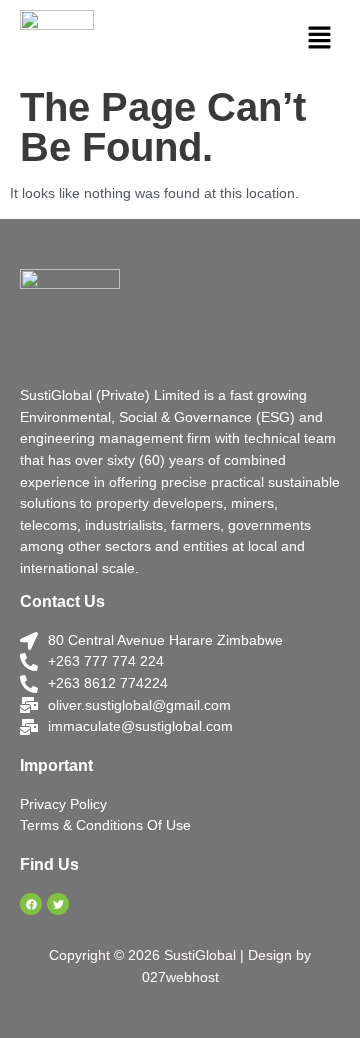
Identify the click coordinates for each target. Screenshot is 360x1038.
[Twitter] (58, 904)
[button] (320, 39)
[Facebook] (31, 904)
